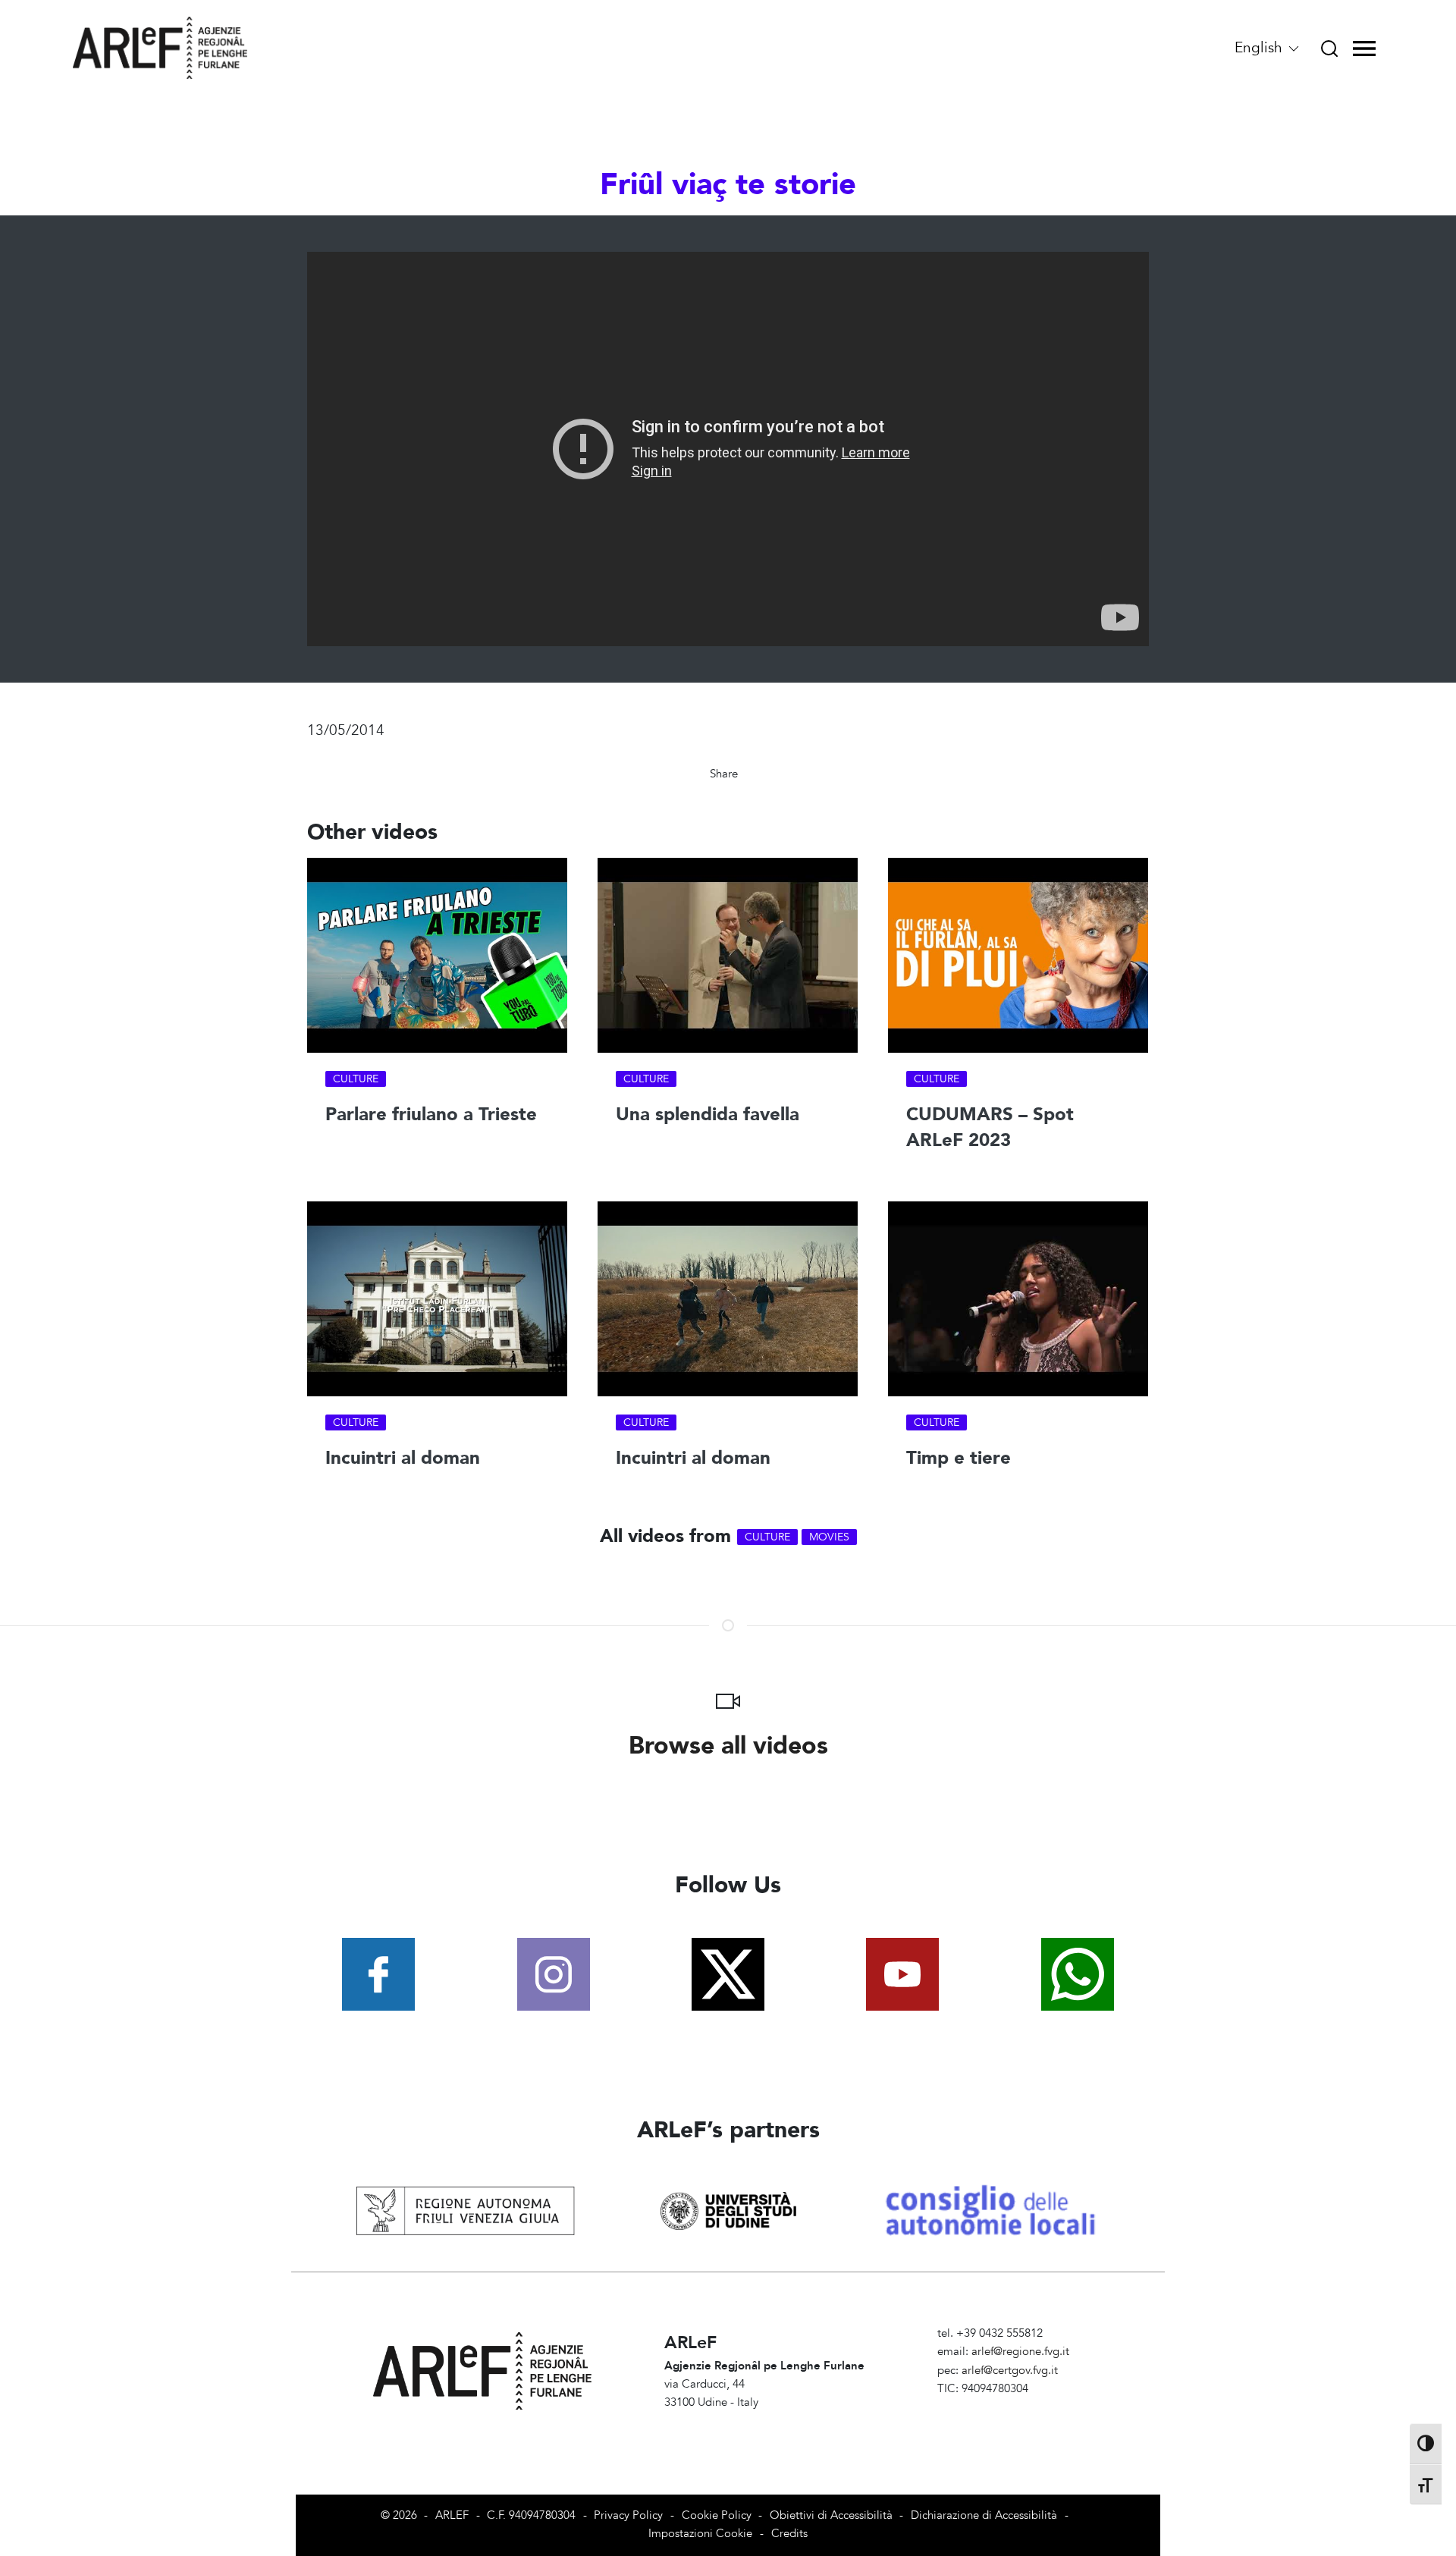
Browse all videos (728, 1746)
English (1260, 48)
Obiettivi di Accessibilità (831, 2515)
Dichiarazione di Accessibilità (984, 2515)
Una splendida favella (708, 1115)
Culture (356, 1079)
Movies (829, 1537)
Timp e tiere (959, 1459)
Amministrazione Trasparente (1010, 2407)
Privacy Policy (628, 2515)
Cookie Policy (717, 2515)
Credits (789, 2534)
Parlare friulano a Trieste (431, 1115)
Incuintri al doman (403, 1459)
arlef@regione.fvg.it (1020, 2352)
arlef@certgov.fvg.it (1010, 2371)
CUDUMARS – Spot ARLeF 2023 (990, 1127)
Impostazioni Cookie (700, 2534)
